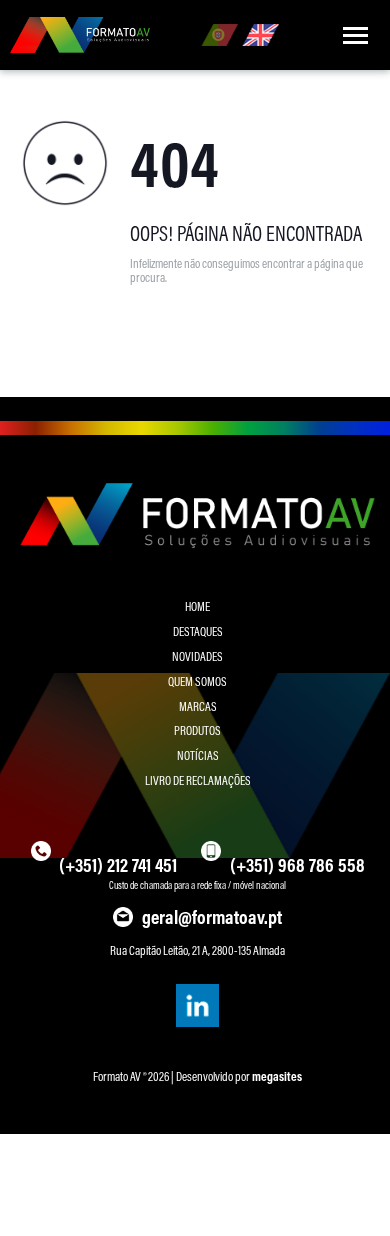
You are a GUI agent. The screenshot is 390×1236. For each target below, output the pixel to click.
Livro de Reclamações (198, 780)
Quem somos (197, 681)
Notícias (198, 755)
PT (219, 35)
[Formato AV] (80, 35)
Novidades (197, 656)
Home (197, 606)
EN (260, 35)
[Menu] (355, 35)
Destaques (198, 631)
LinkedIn (197, 1005)
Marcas (198, 706)
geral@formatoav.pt (212, 917)
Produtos (197, 730)
